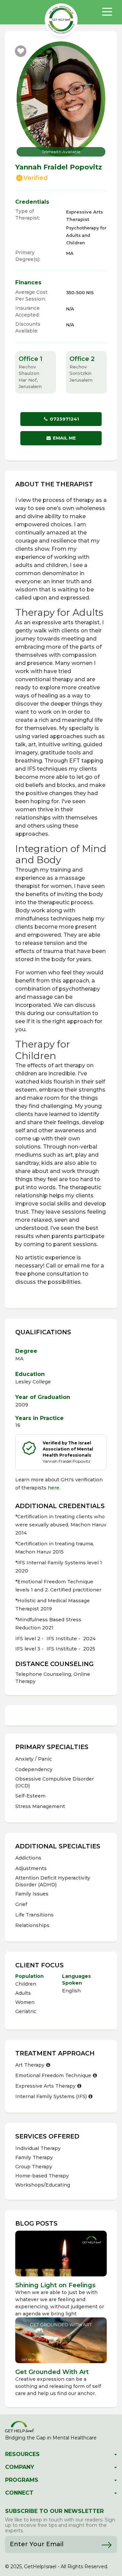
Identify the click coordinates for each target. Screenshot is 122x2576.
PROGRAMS (22, 2480)
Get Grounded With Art (52, 2372)
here (54, 1488)
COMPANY (20, 2467)
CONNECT (19, 2493)
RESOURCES (22, 2454)
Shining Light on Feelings (56, 2285)
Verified (36, 178)
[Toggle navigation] (107, 12)
